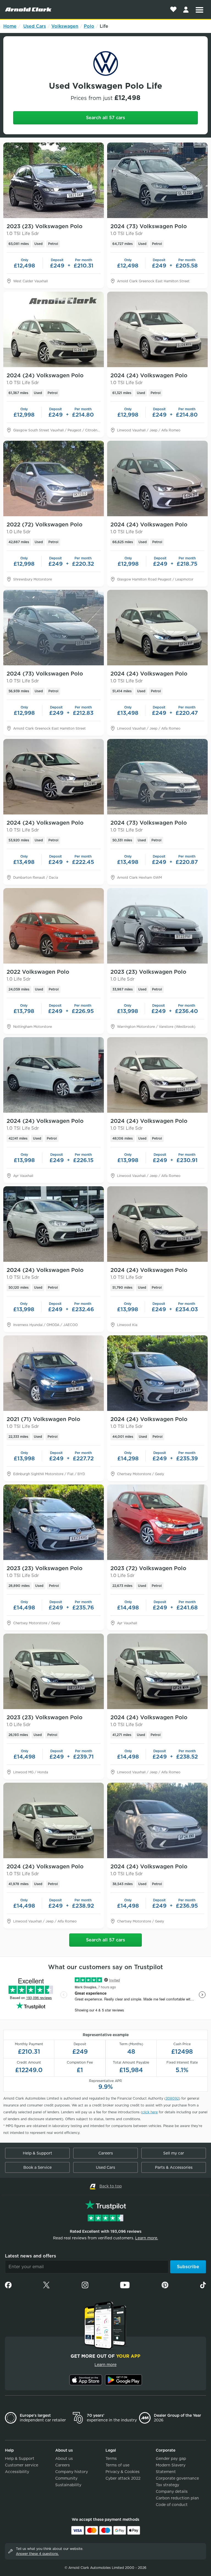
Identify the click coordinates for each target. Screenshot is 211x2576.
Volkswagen (65, 26)
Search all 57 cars (105, 118)
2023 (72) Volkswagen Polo (148, 1572)
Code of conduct (172, 2505)
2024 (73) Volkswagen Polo (149, 230)
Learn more (105, 2365)
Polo (89, 26)
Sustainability (68, 2485)
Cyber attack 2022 (123, 2478)
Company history (72, 2472)
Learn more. (147, 2238)
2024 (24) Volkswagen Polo (45, 379)
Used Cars (35, 26)
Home (10, 26)
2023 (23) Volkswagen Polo (45, 230)
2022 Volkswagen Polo (38, 975)
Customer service (22, 2465)
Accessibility (17, 2472)
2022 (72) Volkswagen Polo (45, 528)
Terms (111, 2458)
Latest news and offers (30, 2256)
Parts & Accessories (174, 2167)
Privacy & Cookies (123, 2472)
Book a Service (38, 2167)
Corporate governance (177, 2478)
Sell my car (174, 2153)
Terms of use (117, 2465)
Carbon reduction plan (177, 2498)
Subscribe (188, 2267)
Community (66, 2478)
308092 (172, 2098)
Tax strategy (167, 2485)
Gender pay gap (171, 2458)
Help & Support (38, 2153)
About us (64, 2458)
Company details (172, 2491)
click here (150, 2112)
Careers (106, 2153)
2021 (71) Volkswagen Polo (43, 1422)
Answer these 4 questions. (37, 2554)
